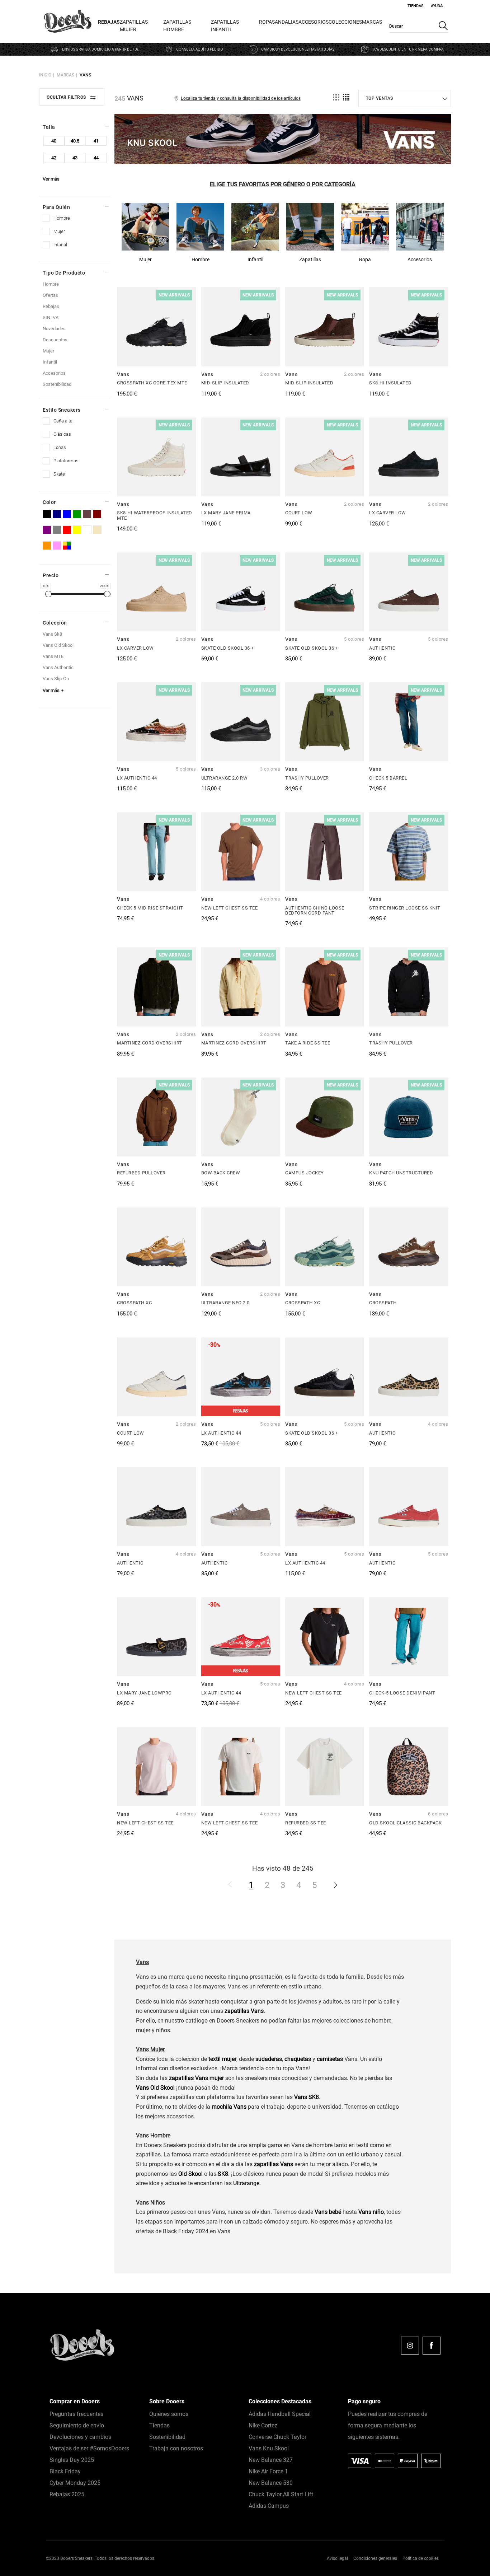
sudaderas (269, 2059)
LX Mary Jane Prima (226, 513)
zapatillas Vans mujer (196, 2078)
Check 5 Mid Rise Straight (150, 908)
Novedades (54, 329)
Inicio (45, 75)
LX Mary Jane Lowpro (144, 1693)
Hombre (51, 284)
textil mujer (222, 2059)
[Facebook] (432, 2346)
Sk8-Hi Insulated (390, 383)
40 (54, 141)
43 (75, 158)
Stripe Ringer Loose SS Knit (405, 908)
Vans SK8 (307, 2097)
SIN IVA (51, 317)
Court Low (299, 513)
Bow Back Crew (221, 1173)
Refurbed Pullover (141, 1173)
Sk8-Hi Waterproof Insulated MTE (155, 515)
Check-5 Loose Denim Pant (402, 1693)
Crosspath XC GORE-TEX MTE (152, 383)
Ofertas (50, 295)
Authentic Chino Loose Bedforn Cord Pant (315, 910)
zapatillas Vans (274, 2164)
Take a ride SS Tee (308, 1043)
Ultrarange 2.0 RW (225, 778)
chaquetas (298, 2059)
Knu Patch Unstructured (401, 1173)
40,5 (75, 141)
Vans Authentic (58, 667)
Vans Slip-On (56, 679)
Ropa (265, 22)
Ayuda (437, 6)
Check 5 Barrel (388, 778)
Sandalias (285, 22)
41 (96, 141)
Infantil (50, 362)
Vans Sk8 (52, 634)
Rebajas (109, 22)
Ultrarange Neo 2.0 (225, 1303)
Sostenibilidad (57, 384)
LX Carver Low (388, 513)
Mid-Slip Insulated (225, 383)
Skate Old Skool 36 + (228, 648)
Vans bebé (328, 2212)
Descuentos (55, 340)
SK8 (223, 2174)
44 (96, 158)
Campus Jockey (305, 1173)
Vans (85, 75)
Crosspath (383, 1303)
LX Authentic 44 (137, 778)
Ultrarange (246, 2183)
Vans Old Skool (155, 2088)
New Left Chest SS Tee (230, 908)
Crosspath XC (134, 1303)
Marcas (372, 22)
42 (54, 158)
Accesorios (314, 22)
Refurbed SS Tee (306, 1823)
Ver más (51, 179)
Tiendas (416, 6)
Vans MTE (53, 656)
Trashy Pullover (307, 778)
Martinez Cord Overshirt (150, 1043)
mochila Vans (229, 2107)
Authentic (382, 648)
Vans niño (371, 2212)
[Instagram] (410, 2346)
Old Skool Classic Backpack (405, 1823)
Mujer (48, 351)
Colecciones (345, 22)
